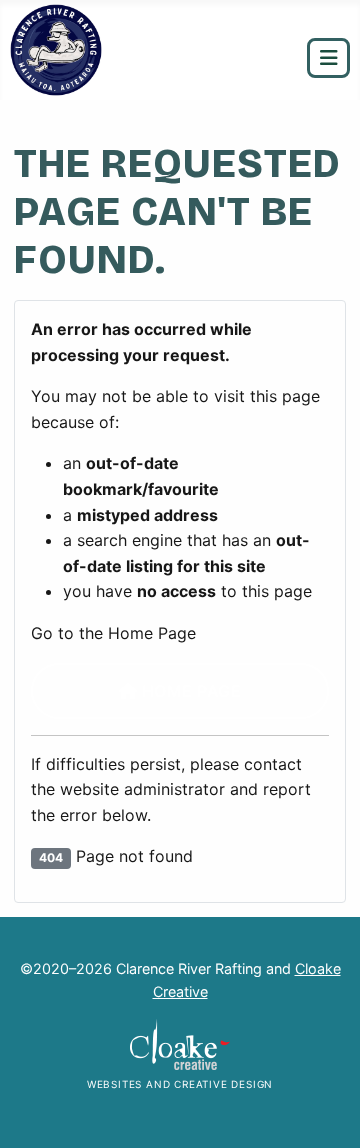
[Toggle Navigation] (328, 58)
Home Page (189, 691)
